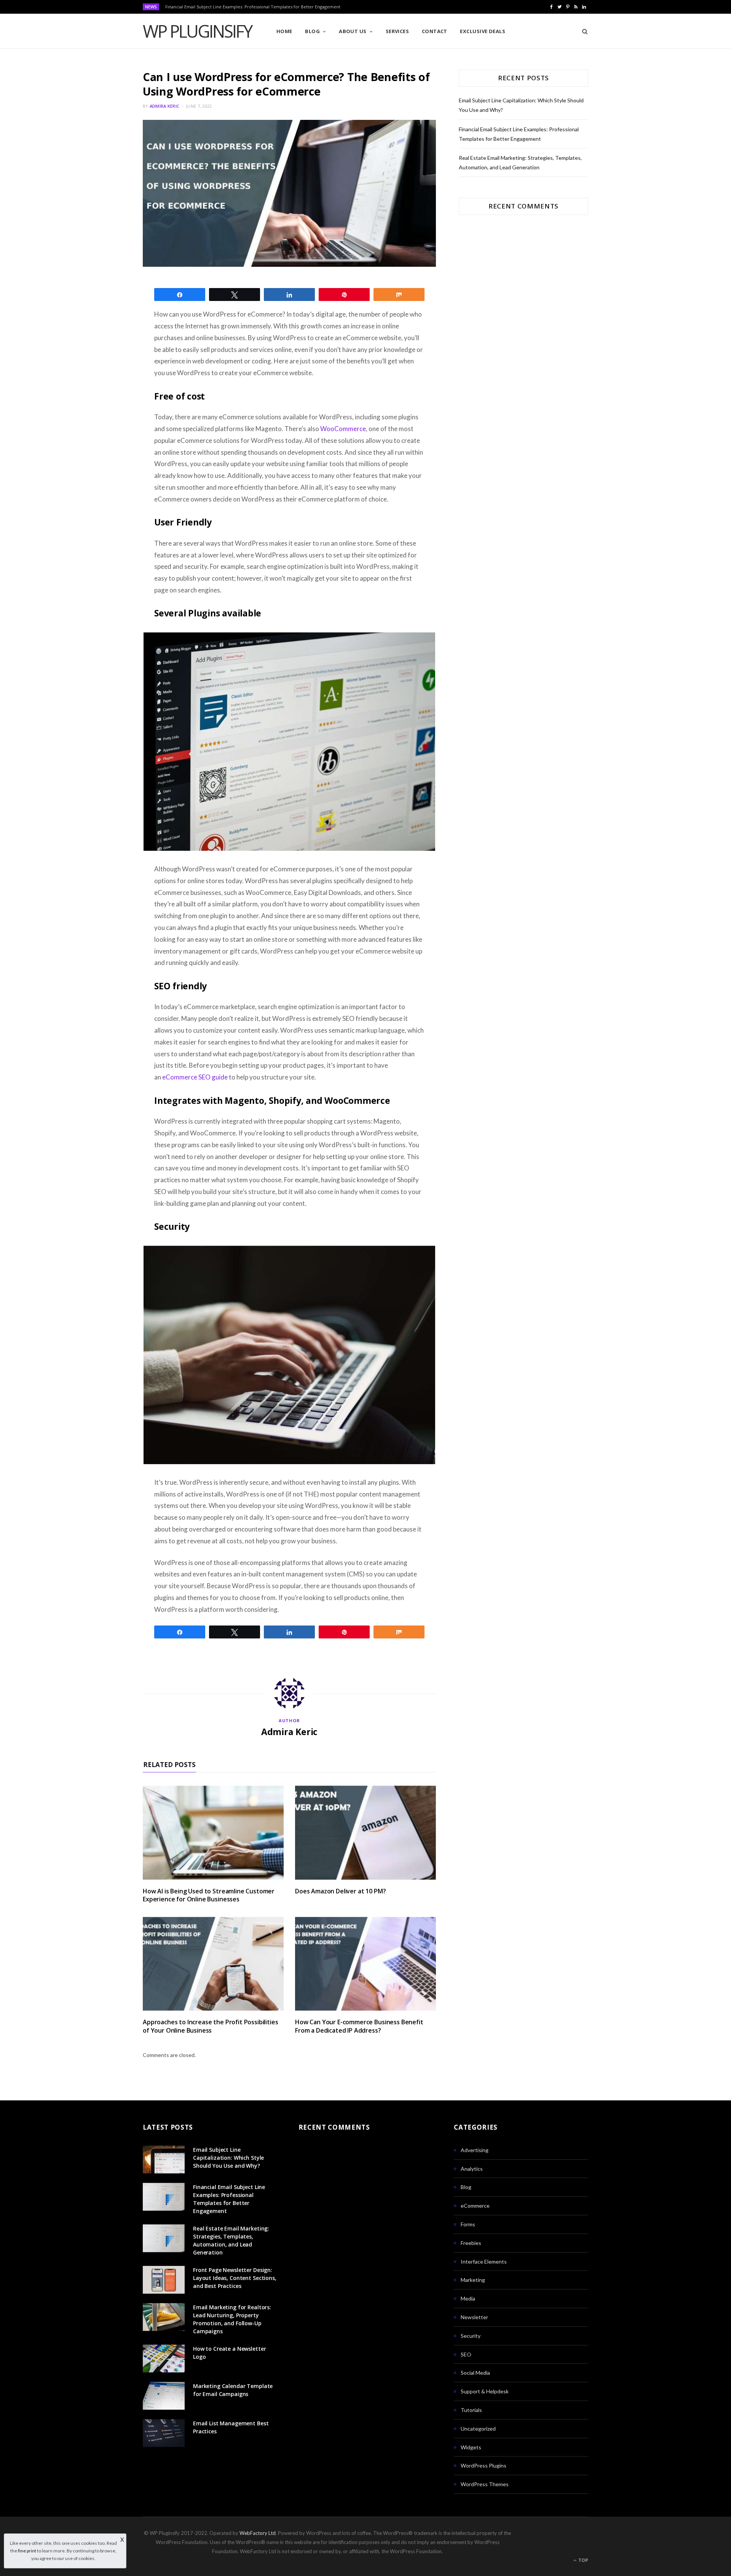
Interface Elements (484, 2262)
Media (468, 2298)
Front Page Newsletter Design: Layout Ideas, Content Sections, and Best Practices (235, 2278)
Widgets (471, 2447)
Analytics (472, 2169)
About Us (353, 31)
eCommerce (475, 2206)
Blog (312, 31)
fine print (27, 2551)
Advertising (475, 2150)
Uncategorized (478, 2429)
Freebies (471, 2243)
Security (471, 2336)
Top (583, 2560)
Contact (435, 31)
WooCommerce (343, 429)
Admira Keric (164, 106)
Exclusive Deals (483, 31)
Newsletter (474, 2317)
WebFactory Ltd (258, 2533)
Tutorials (471, 2410)
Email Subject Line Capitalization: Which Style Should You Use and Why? (228, 2158)
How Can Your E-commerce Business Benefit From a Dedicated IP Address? (359, 2026)
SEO (466, 2354)
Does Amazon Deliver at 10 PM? (340, 1891)
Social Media (475, 2373)
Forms (468, 2224)
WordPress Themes (485, 2484)
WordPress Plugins (484, 2465)
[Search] (582, 31)
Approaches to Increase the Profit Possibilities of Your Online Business (210, 2026)
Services (397, 31)
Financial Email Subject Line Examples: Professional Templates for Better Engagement (253, 7)
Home (284, 31)
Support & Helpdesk (485, 2391)
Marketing (473, 2280)
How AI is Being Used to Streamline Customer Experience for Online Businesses (209, 1895)
